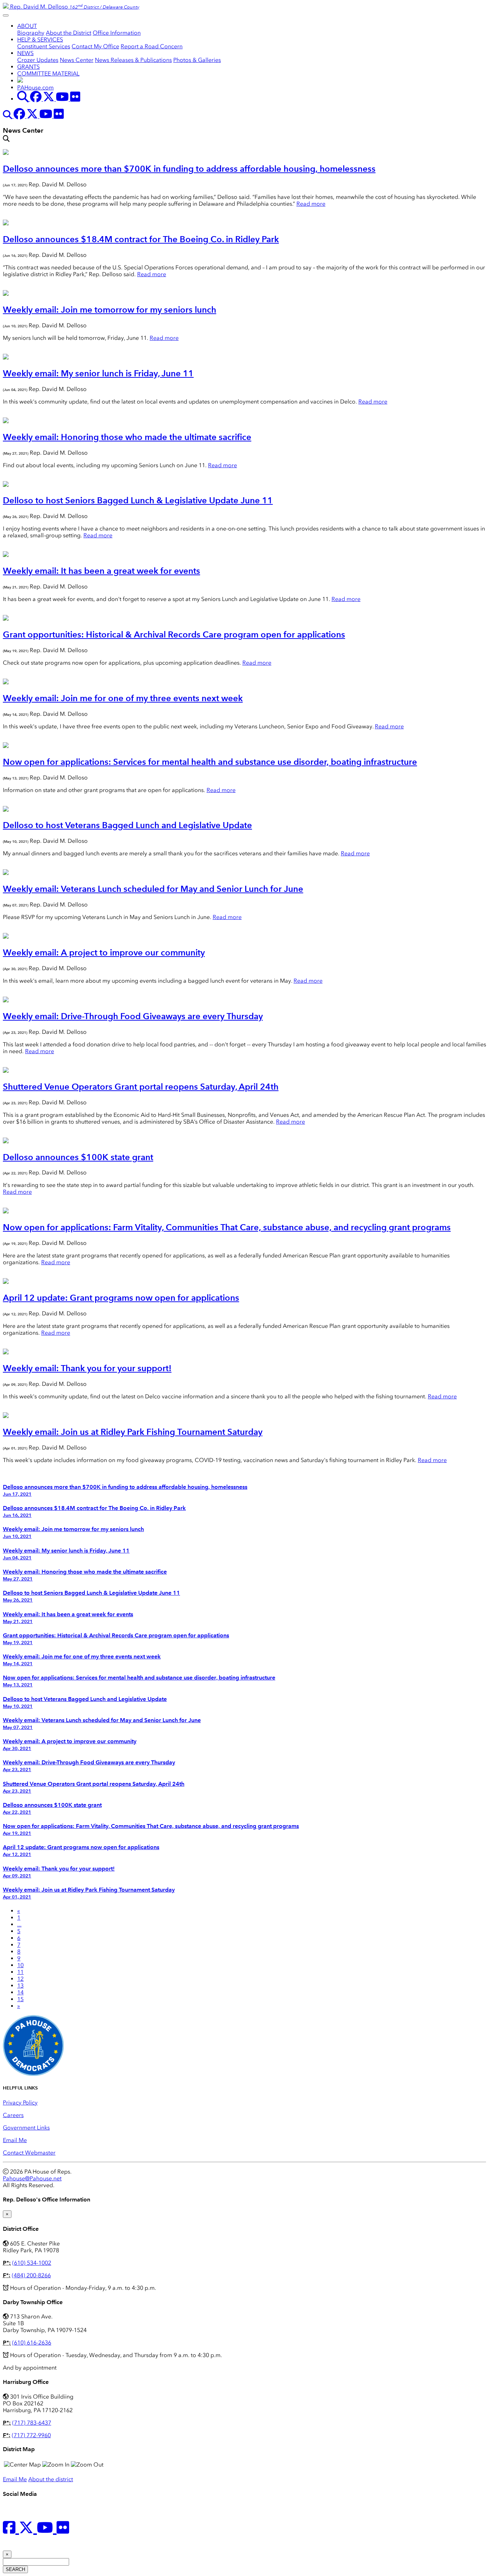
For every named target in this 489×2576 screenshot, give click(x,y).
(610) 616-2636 (32, 2343)
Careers (13, 2115)
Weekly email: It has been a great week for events (101, 571)
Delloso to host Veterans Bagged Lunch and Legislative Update (127, 825)
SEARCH (15, 2569)
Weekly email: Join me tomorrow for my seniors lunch (110, 310)
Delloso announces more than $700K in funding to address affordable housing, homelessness (189, 169)
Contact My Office (95, 46)
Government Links (26, 2128)
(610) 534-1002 (32, 2263)
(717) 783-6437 (32, 2423)
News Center (77, 60)
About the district (51, 2479)
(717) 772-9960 (31, 2435)
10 (20, 1965)
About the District (69, 33)
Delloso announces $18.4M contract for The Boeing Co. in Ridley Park (141, 239)
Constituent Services (44, 46)
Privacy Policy (20, 2103)
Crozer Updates (38, 60)
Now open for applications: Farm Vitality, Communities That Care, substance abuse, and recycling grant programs (227, 1227)
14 (20, 1992)
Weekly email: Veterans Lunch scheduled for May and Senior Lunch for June (153, 889)
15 (20, 1999)
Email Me (15, 2140)
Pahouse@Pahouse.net (32, 2178)
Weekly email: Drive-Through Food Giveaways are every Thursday (133, 1016)
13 (20, 1986)
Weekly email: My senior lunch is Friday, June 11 (98, 373)
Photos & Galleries (197, 60)
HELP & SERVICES (40, 40)
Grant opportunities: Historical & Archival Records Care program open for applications (174, 634)
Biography (31, 33)
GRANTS (28, 67)
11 (20, 1972)
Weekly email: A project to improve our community (104, 952)
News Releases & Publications (133, 60)
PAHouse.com (35, 87)
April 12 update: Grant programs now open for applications (121, 1298)
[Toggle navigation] (6, 15)
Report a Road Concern (152, 46)
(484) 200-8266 (31, 2275)
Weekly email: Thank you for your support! (87, 1368)
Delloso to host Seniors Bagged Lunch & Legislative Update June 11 (138, 500)
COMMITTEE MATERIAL (48, 74)
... (19, 1924)
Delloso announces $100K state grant (78, 1157)
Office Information (117, 33)
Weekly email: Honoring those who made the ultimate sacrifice (127, 437)
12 (20, 1979)
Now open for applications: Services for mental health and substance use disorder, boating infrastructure (210, 762)
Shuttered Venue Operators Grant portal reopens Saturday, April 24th (141, 1087)
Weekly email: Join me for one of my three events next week (123, 698)
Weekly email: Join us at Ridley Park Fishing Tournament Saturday (133, 1432)
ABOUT (27, 26)
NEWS (25, 53)
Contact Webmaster (29, 2153)
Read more (311, 204)
